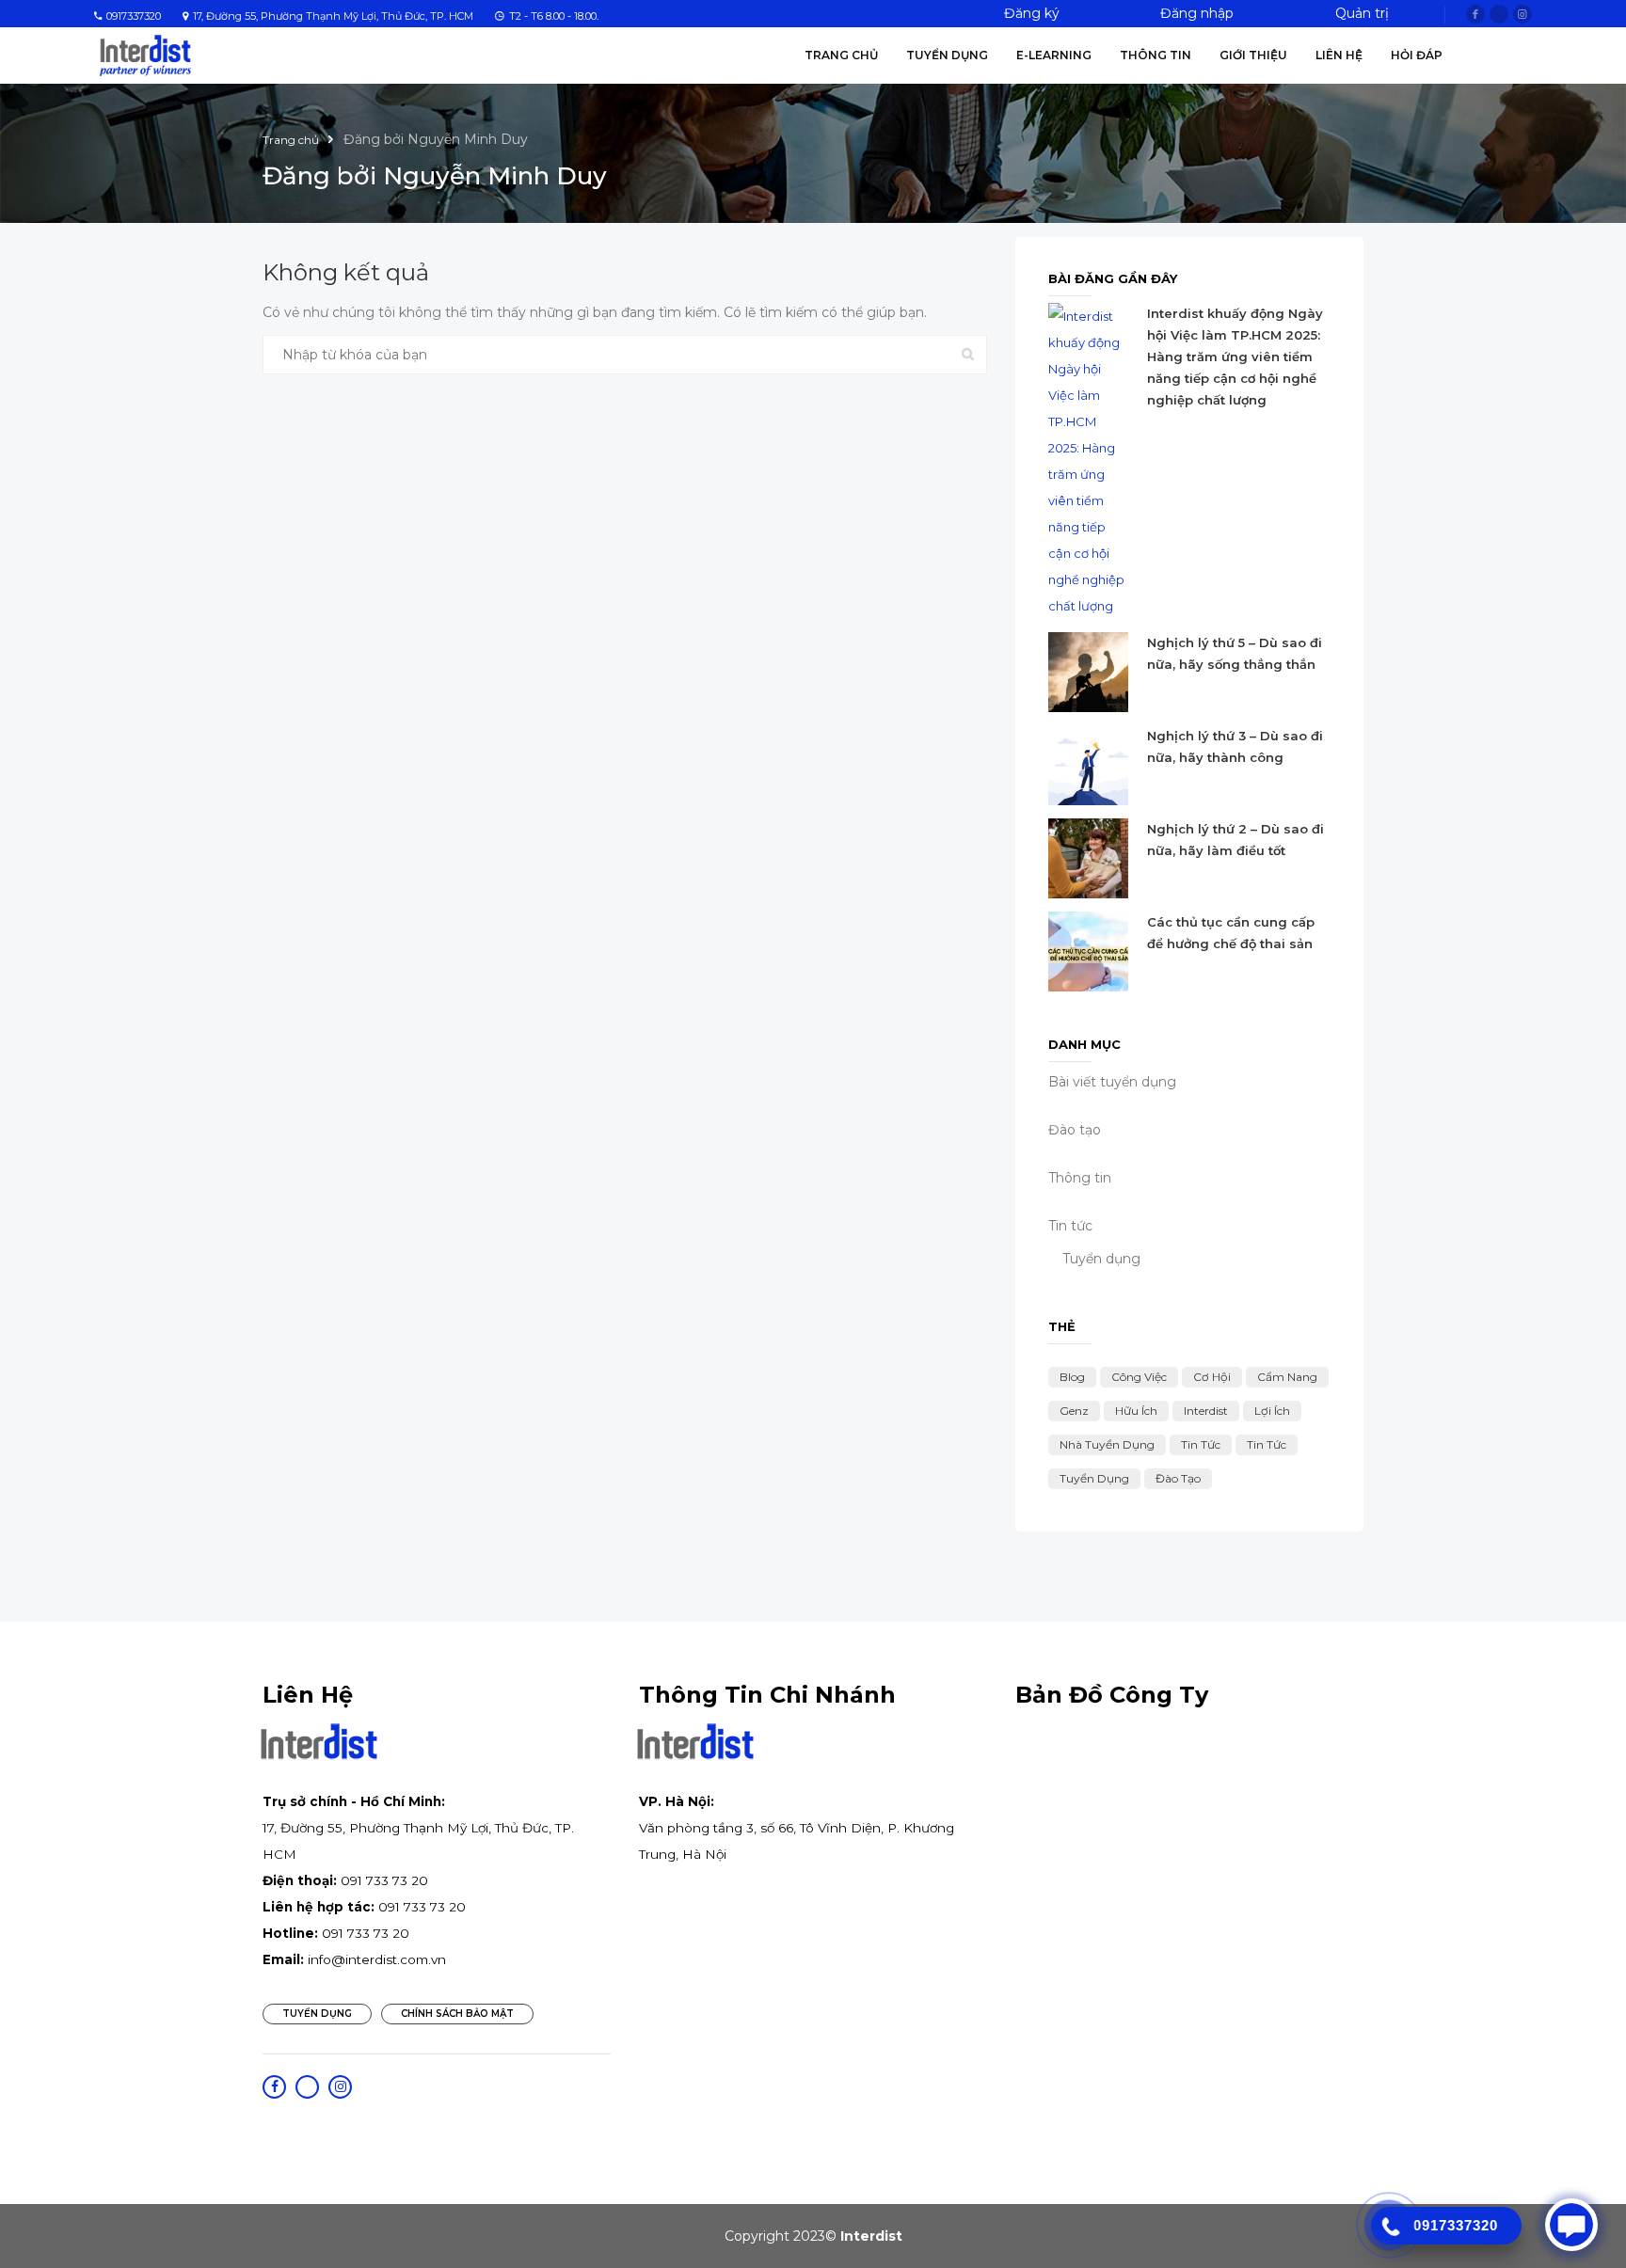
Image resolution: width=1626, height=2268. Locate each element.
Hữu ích (1136, 1411)
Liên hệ (1339, 55)
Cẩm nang (1287, 1377)
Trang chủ (841, 55)
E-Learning (1054, 55)
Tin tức (1070, 1226)
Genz (1074, 1411)
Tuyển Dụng (947, 55)
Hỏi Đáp (1417, 55)
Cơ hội (1212, 1377)
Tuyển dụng (1101, 1259)
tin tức (1267, 1444)
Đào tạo (1178, 1478)
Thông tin (1156, 55)
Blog (1072, 1377)
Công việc (1139, 1377)
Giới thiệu (1253, 55)
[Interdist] (145, 55)
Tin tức (1201, 1444)
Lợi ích (1272, 1411)
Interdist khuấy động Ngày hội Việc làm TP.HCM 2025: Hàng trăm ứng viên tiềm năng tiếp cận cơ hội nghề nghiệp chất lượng (1235, 357)
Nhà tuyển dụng (1107, 1444)
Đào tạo (1075, 1130)
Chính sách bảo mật (457, 2014)
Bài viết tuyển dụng (1112, 1082)
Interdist (1206, 1411)
